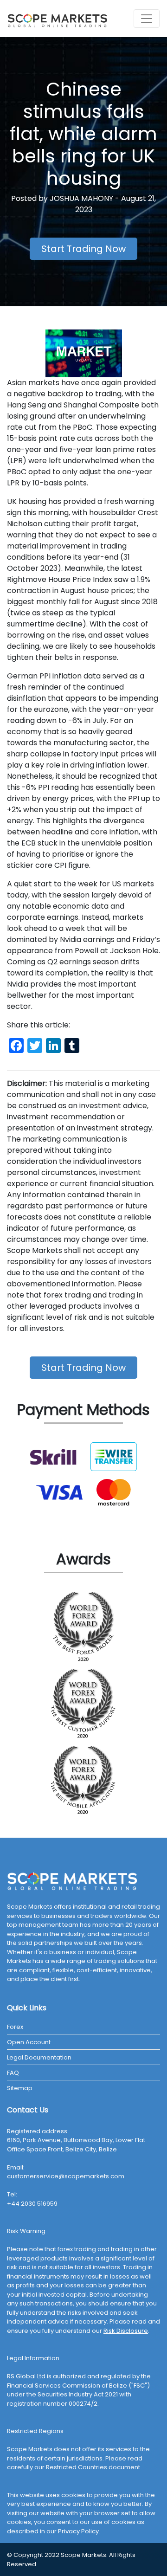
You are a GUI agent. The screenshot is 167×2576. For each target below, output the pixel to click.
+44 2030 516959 (32, 2204)
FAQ (13, 2073)
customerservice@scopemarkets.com (66, 2176)
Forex (15, 2027)
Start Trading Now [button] (83, 249)
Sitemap (20, 2088)
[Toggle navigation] (147, 19)
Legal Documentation (39, 2057)
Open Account (29, 2042)
